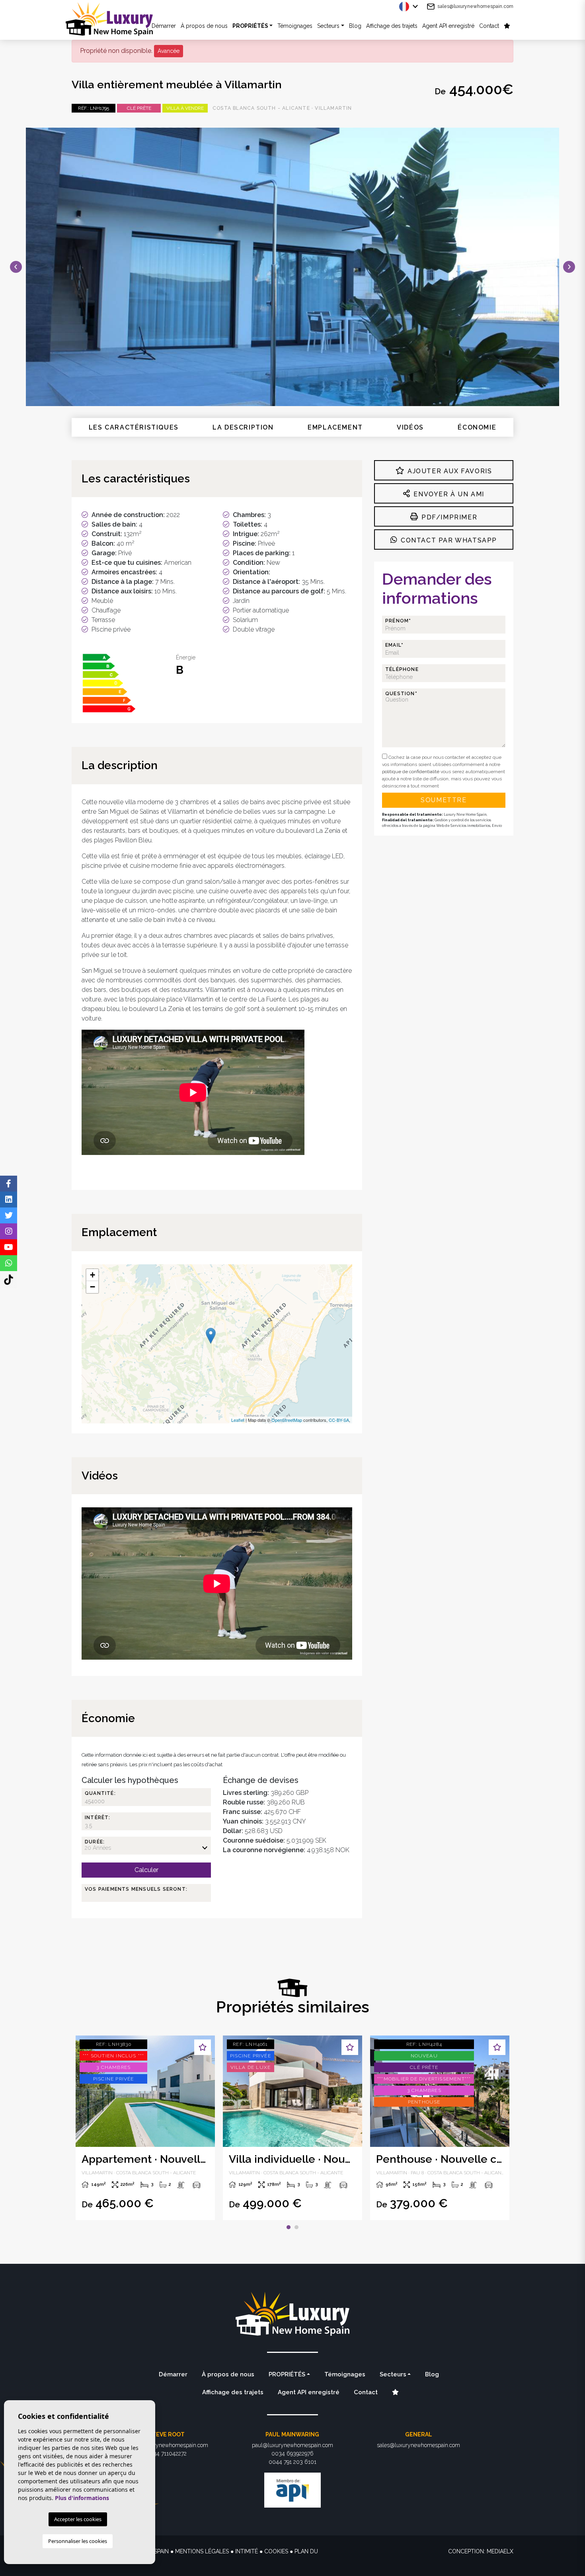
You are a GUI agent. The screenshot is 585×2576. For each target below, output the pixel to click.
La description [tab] (243, 427)
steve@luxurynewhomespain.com (167, 2445)
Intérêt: (98, 1818)
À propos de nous (204, 26)
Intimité (247, 2551)
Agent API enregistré (448, 26)
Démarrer (173, 2374)
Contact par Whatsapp (448, 540)
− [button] (93, 1287)
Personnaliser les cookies (78, 2541)
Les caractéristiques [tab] (134, 427)
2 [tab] (296, 2227)
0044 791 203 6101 (292, 2462)
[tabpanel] (292, 2128)
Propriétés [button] (250, 26)
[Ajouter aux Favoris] (203, 2047)
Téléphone (402, 669)
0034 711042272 (166, 2454)
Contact (489, 26)
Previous (16, 267)
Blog (355, 26)
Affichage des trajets (392, 26)
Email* (394, 645)
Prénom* (398, 621)
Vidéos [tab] (410, 427)
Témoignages (295, 26)
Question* (401, 694)
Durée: (95, 1842)
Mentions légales (202, 2551)
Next (569, 267)
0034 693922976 (292, 2454)
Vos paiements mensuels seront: (136, 1889)
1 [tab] (289, 2227)
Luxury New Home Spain (115, 19)
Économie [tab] (477, 427)
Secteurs (328, 26)
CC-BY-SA (339, 1420)
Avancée (169, 51)
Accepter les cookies (78, 2519)
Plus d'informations (82, 2498)
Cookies (276, 2551)
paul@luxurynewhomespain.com (292, 2445)
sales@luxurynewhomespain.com (475, 6)
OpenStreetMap (287, 1420)
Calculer (146, 1870)
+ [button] (93, 1275)
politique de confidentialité (411, 772)
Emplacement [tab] (335, 427)
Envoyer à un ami (448, 494)
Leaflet (238, 1420)
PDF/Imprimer (448, 517)
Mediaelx (500, 2551)
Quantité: (100, 1793)
